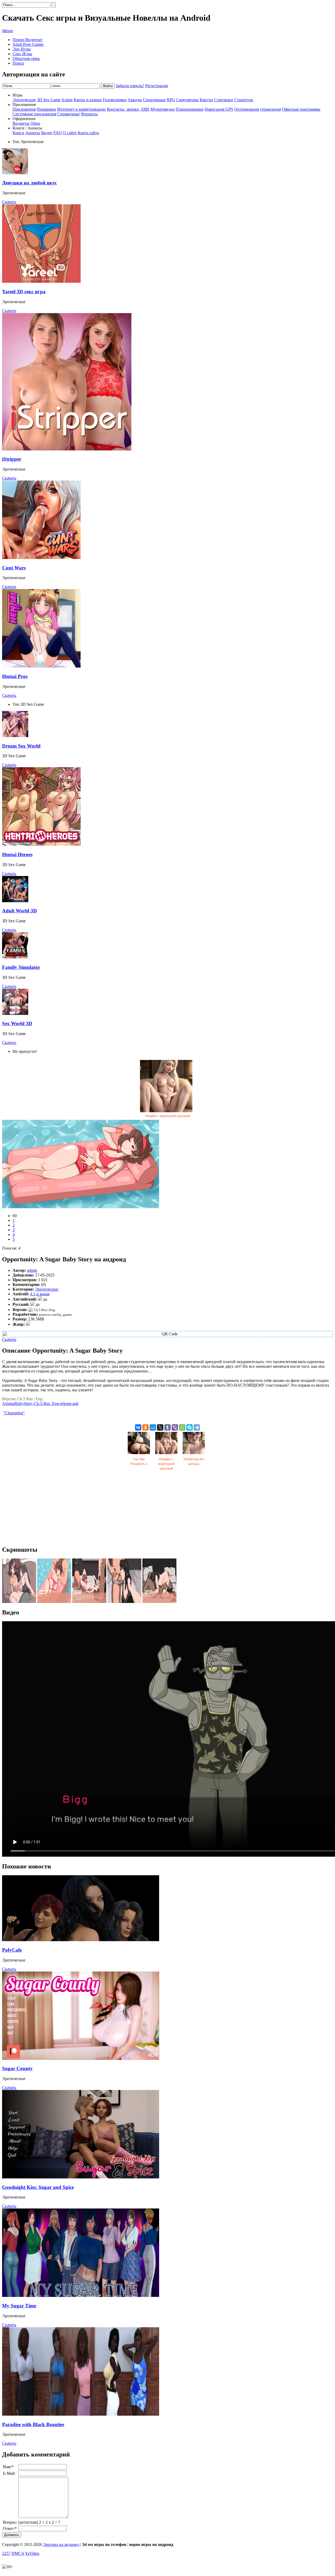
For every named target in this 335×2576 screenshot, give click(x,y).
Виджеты (21, 123)
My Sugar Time (19, 2306)
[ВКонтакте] (138, 1427)
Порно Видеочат (27, 40)
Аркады (135, 100)
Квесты (206, 100)
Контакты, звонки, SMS (128, 109)
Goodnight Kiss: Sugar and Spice (38, 2187)
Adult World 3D (19, 911)
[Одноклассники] (146, 1427)
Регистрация (157, 86)
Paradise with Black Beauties (33, 2424)
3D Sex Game (49, 100)
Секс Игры (22, 54)
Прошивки (46, 109)
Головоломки (115, 100)
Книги (18, 133)
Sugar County (17, 2068)
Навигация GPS (219, 109)
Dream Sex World (21, 746)
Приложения (24, 109)
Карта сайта (88, 133)
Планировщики (190, 109)
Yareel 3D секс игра (24, 292)
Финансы (89, 114)
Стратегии (244, 100)
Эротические (24, 100)
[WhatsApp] (182, 1427)
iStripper (12, 459)
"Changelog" (14, 1413)
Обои (35, 123)
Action (67, 100)
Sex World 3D (17, 1023)
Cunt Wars (14, 568)
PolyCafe (12, 1950)
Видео (47, 133)
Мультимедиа (163, 109)
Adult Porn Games (28, 44)
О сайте (70, 133)
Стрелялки (224, 100)
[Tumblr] (167, 1427)
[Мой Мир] (153, 1427)
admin (32, 1270)
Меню (8, 31)
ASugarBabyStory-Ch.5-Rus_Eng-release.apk (40, 1403)
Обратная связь (26, 58)
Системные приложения (34, 114)
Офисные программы (301, 109)
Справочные (69, 114)
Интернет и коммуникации (81, 109)
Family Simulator (21, 967)
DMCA (18, 2553)
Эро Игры (22, 49)
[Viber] (175, 1427)
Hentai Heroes (17, 854)
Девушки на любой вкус (29, 183)
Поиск (18, 63)
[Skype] (189, 1427)
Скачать (9, 202)
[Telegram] (197, 1427)
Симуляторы (187, 100)
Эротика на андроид (61, 2544)
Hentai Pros (15, 676)
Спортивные (154, 100)
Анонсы (33, 133)
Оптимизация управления (258, 109)
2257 (6, 2553)
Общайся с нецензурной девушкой (167, 1116)
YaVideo (32, 2553)
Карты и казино (88, 100)
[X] (160, 1427)
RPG (171, 100)
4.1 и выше (40, 1294)
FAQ (58, 133)
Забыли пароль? (130, 86)
